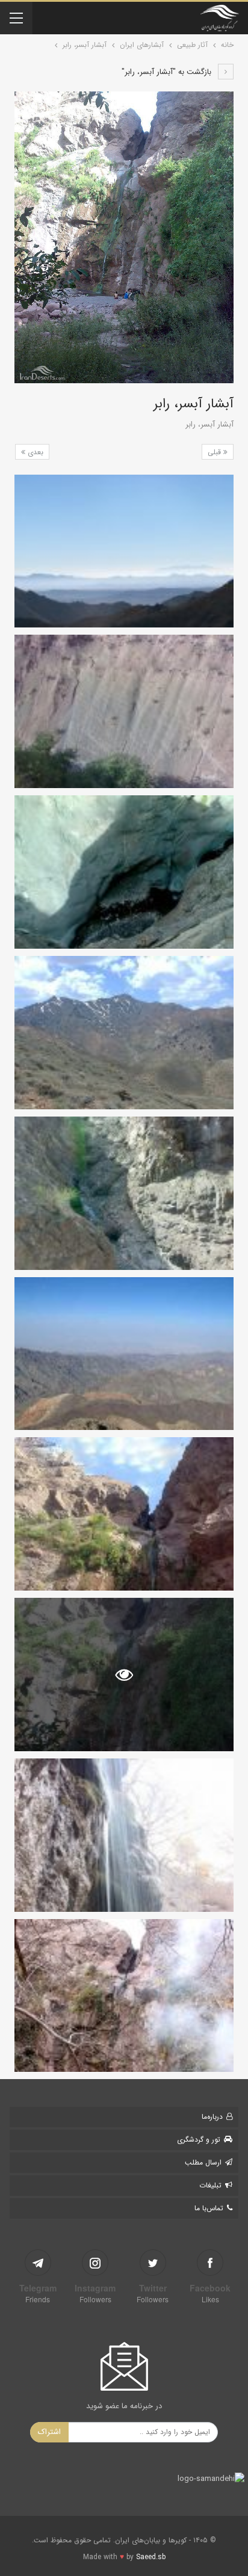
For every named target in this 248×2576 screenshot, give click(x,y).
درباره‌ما (212, 2117)
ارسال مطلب (203, 2162)
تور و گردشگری (199, 2140)
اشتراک (49, 2432)
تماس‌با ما (209, 2208)
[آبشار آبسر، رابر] (124, 551)
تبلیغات (210, 2185)
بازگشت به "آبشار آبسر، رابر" (168, 72)
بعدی (34, 452)
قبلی (215, 452)
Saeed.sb (151, 2557)
